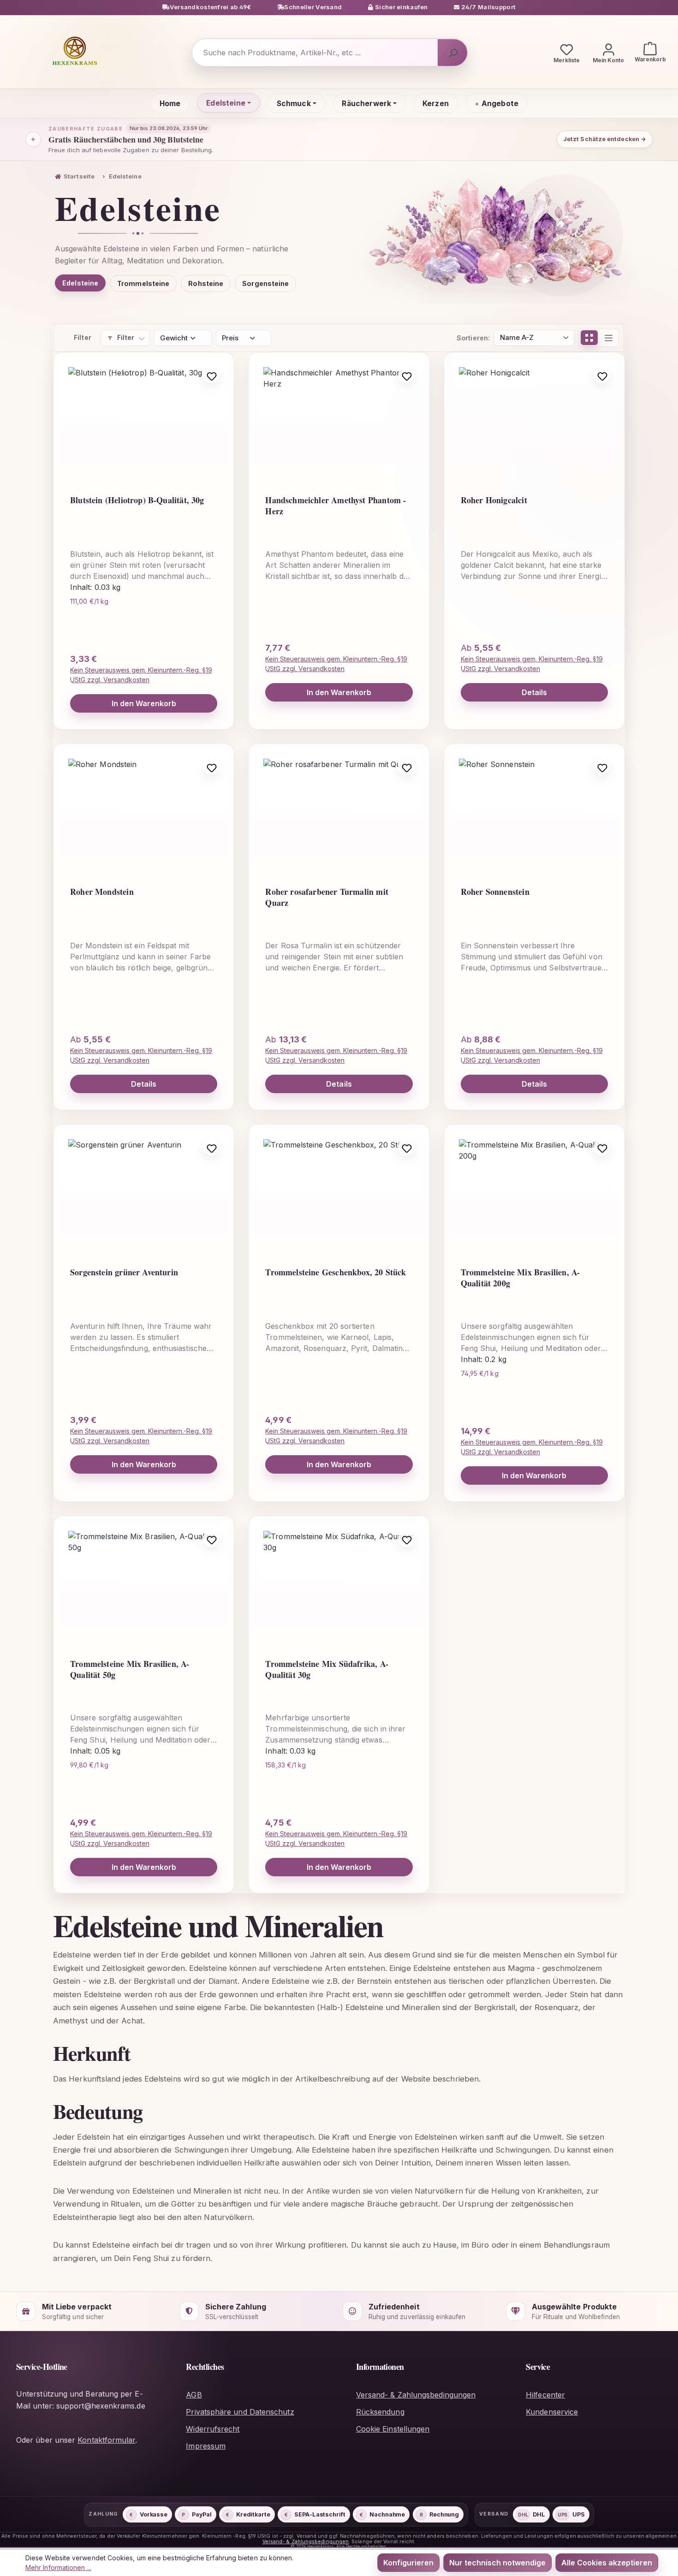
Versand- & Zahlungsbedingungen (416, 2395)
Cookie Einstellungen (393, 2429)
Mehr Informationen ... (58, 2567)
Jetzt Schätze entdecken (605, 139)
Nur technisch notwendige (497, 2563)
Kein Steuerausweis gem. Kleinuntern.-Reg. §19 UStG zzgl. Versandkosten (141, 675)
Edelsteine (80, 283)
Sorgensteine (265, 283)
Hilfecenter (545, 2395)
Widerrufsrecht (213, 2429)
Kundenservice (552, 2412)
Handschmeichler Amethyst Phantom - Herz (336, 506)
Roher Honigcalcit (494, 500)
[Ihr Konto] (608, 53)
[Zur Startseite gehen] (75, 51)
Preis (230, 338)
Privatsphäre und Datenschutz (240, 2412)
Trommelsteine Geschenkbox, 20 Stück (336, 1272)
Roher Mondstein (102, 892)
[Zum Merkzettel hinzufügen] (211, 375)
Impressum (206, 2446)
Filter (126, 337)
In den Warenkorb (144, 703)
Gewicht (174, 338)
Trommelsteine (143, 283)
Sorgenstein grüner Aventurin (124, 1272)
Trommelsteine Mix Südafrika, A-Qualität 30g (327, 1669)
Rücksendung (380, 2412)
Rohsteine (206, 283)
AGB (194, 2395)
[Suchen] (452, 53)
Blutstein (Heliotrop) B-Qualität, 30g (137, 500)
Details (535, 692)
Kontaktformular (106, 2440)
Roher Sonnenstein (495, 892)
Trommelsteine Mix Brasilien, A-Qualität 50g (130, 1669)
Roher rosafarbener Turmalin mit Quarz (327, 897)
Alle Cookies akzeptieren (607, 2563)
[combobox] (315, 53)
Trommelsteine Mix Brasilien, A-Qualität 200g (520, 1278)
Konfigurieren (408, 2563)
